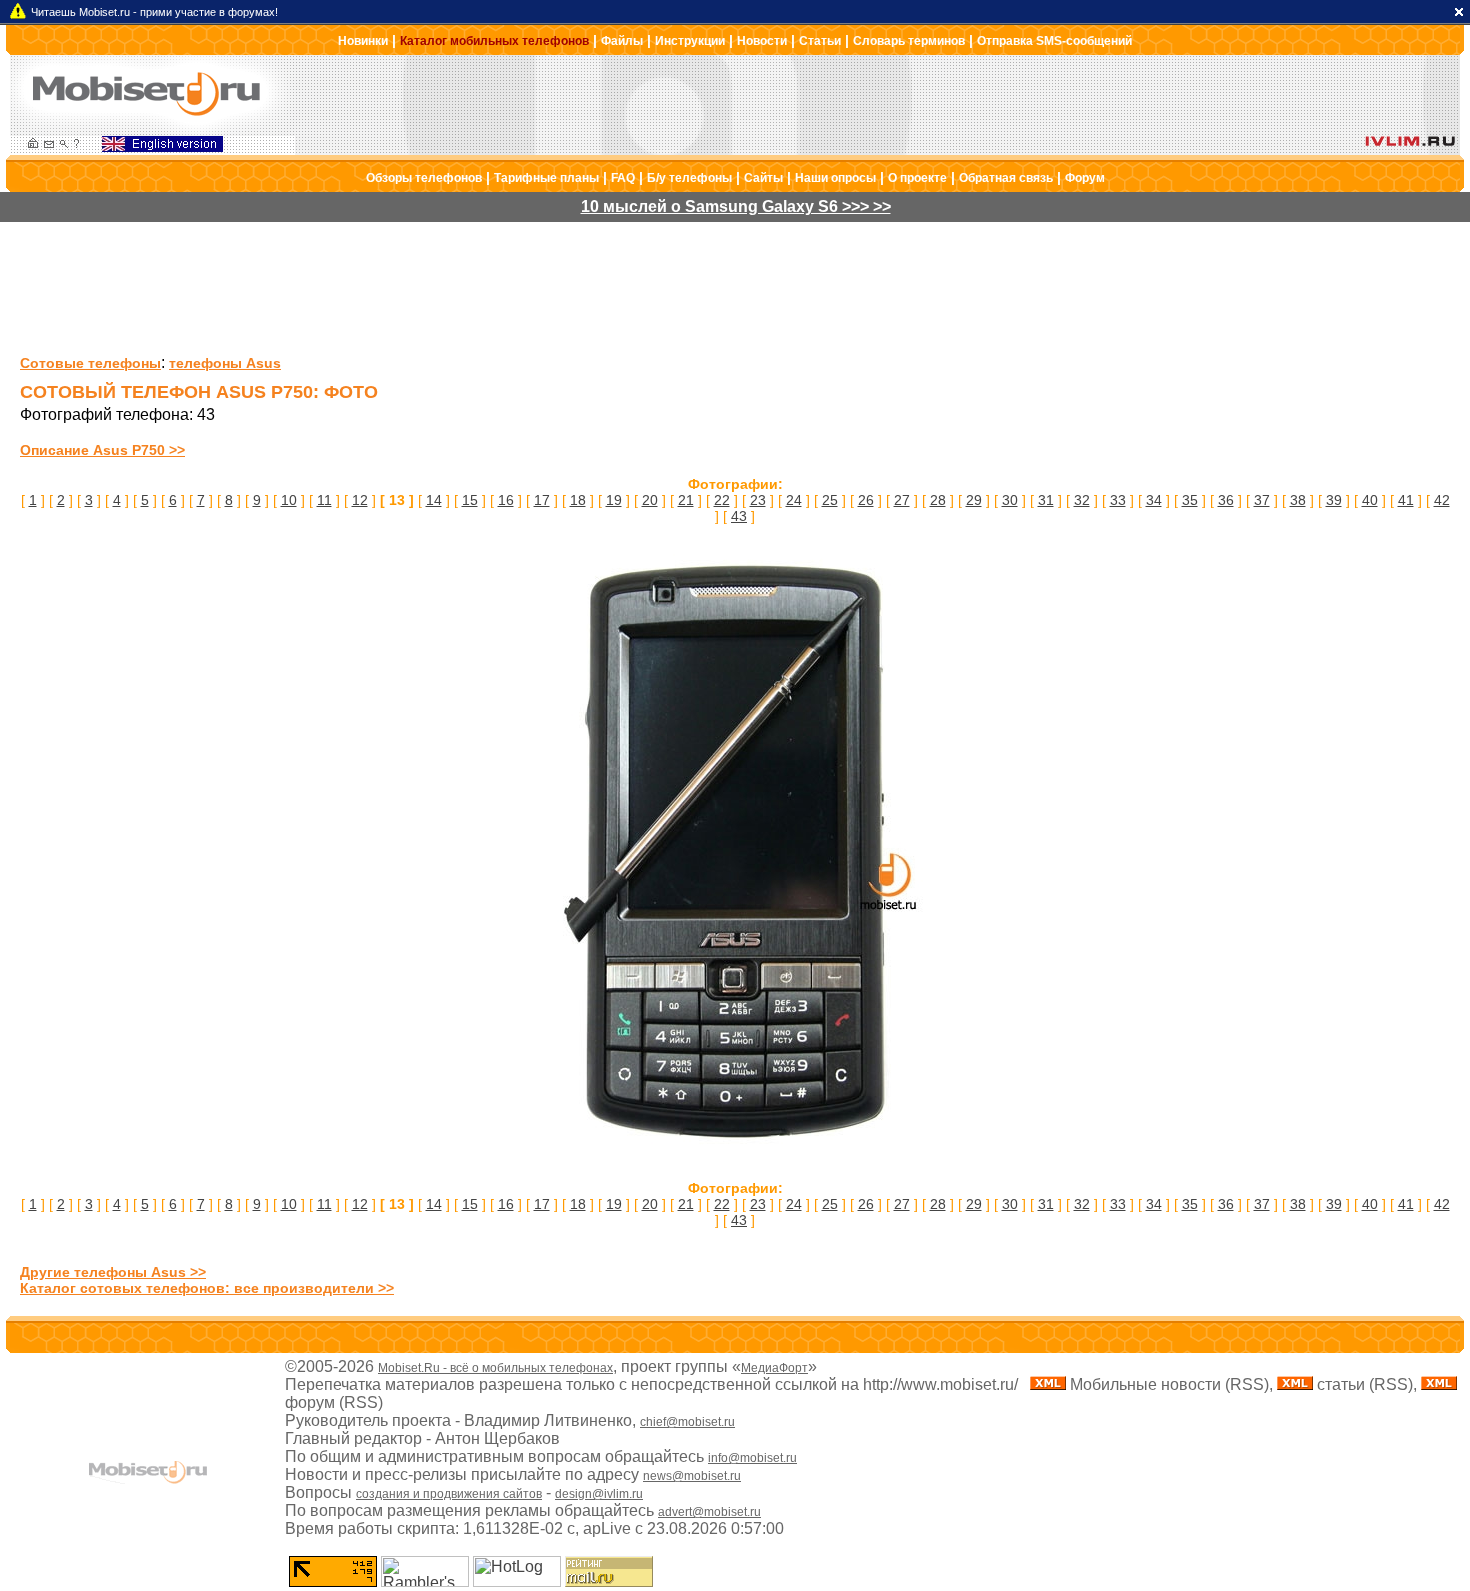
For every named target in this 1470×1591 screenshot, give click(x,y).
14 (434, 500)
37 (1262, 500)
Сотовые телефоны (90, 363)
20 (650, 500)
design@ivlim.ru (599, 1494)
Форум (1085, 178)
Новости (762, 41)
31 (1046, 500)
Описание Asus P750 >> (102, 450)
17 (542, 500)
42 (1442, 500)
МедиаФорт (774, 1368)
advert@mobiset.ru (709, 1512)
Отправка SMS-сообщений (1054, 41)
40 (1370, 500)
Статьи (820, 41)
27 (902, 500)
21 (686, 500)
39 (1334, 500)
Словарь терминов (909, 41)
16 (506, 500)
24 (794, 500)
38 (1298, 500)
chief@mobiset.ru (687, 1422)
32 (1082, 500)
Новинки (363, 41)
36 (1226, 500)
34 (1154, 500)
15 (470, 500)
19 (614, 500)
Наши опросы (835, 178)
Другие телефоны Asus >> (113, 1272)
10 (289, 500)
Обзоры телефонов (424, 178)
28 (938, 500)
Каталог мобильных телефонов (494, 41)
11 (324, 500)
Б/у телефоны (689, 178)
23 (758, 500)
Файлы (622, 41)
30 (1010, 500)
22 (722, 500)
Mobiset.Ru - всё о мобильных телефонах (495, 1368)
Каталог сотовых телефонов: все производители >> (207, 1288)
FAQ (623, 178)
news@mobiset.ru (692, 1476)
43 (739, 516)
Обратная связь (1006, 178)
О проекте (917, 178)
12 (360, 500)
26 (866, 500)
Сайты (763, 178)
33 (1118, 500)
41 (1406, 500)
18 (578, 500)
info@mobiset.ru (752, 1458)
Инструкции (690, 41)
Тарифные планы (546, 178)
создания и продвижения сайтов (449, 1494)
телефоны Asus (225, 363)
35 (1190, 500)
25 (830, 500)
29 (974, 500)
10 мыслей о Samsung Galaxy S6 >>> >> (736, 206)
